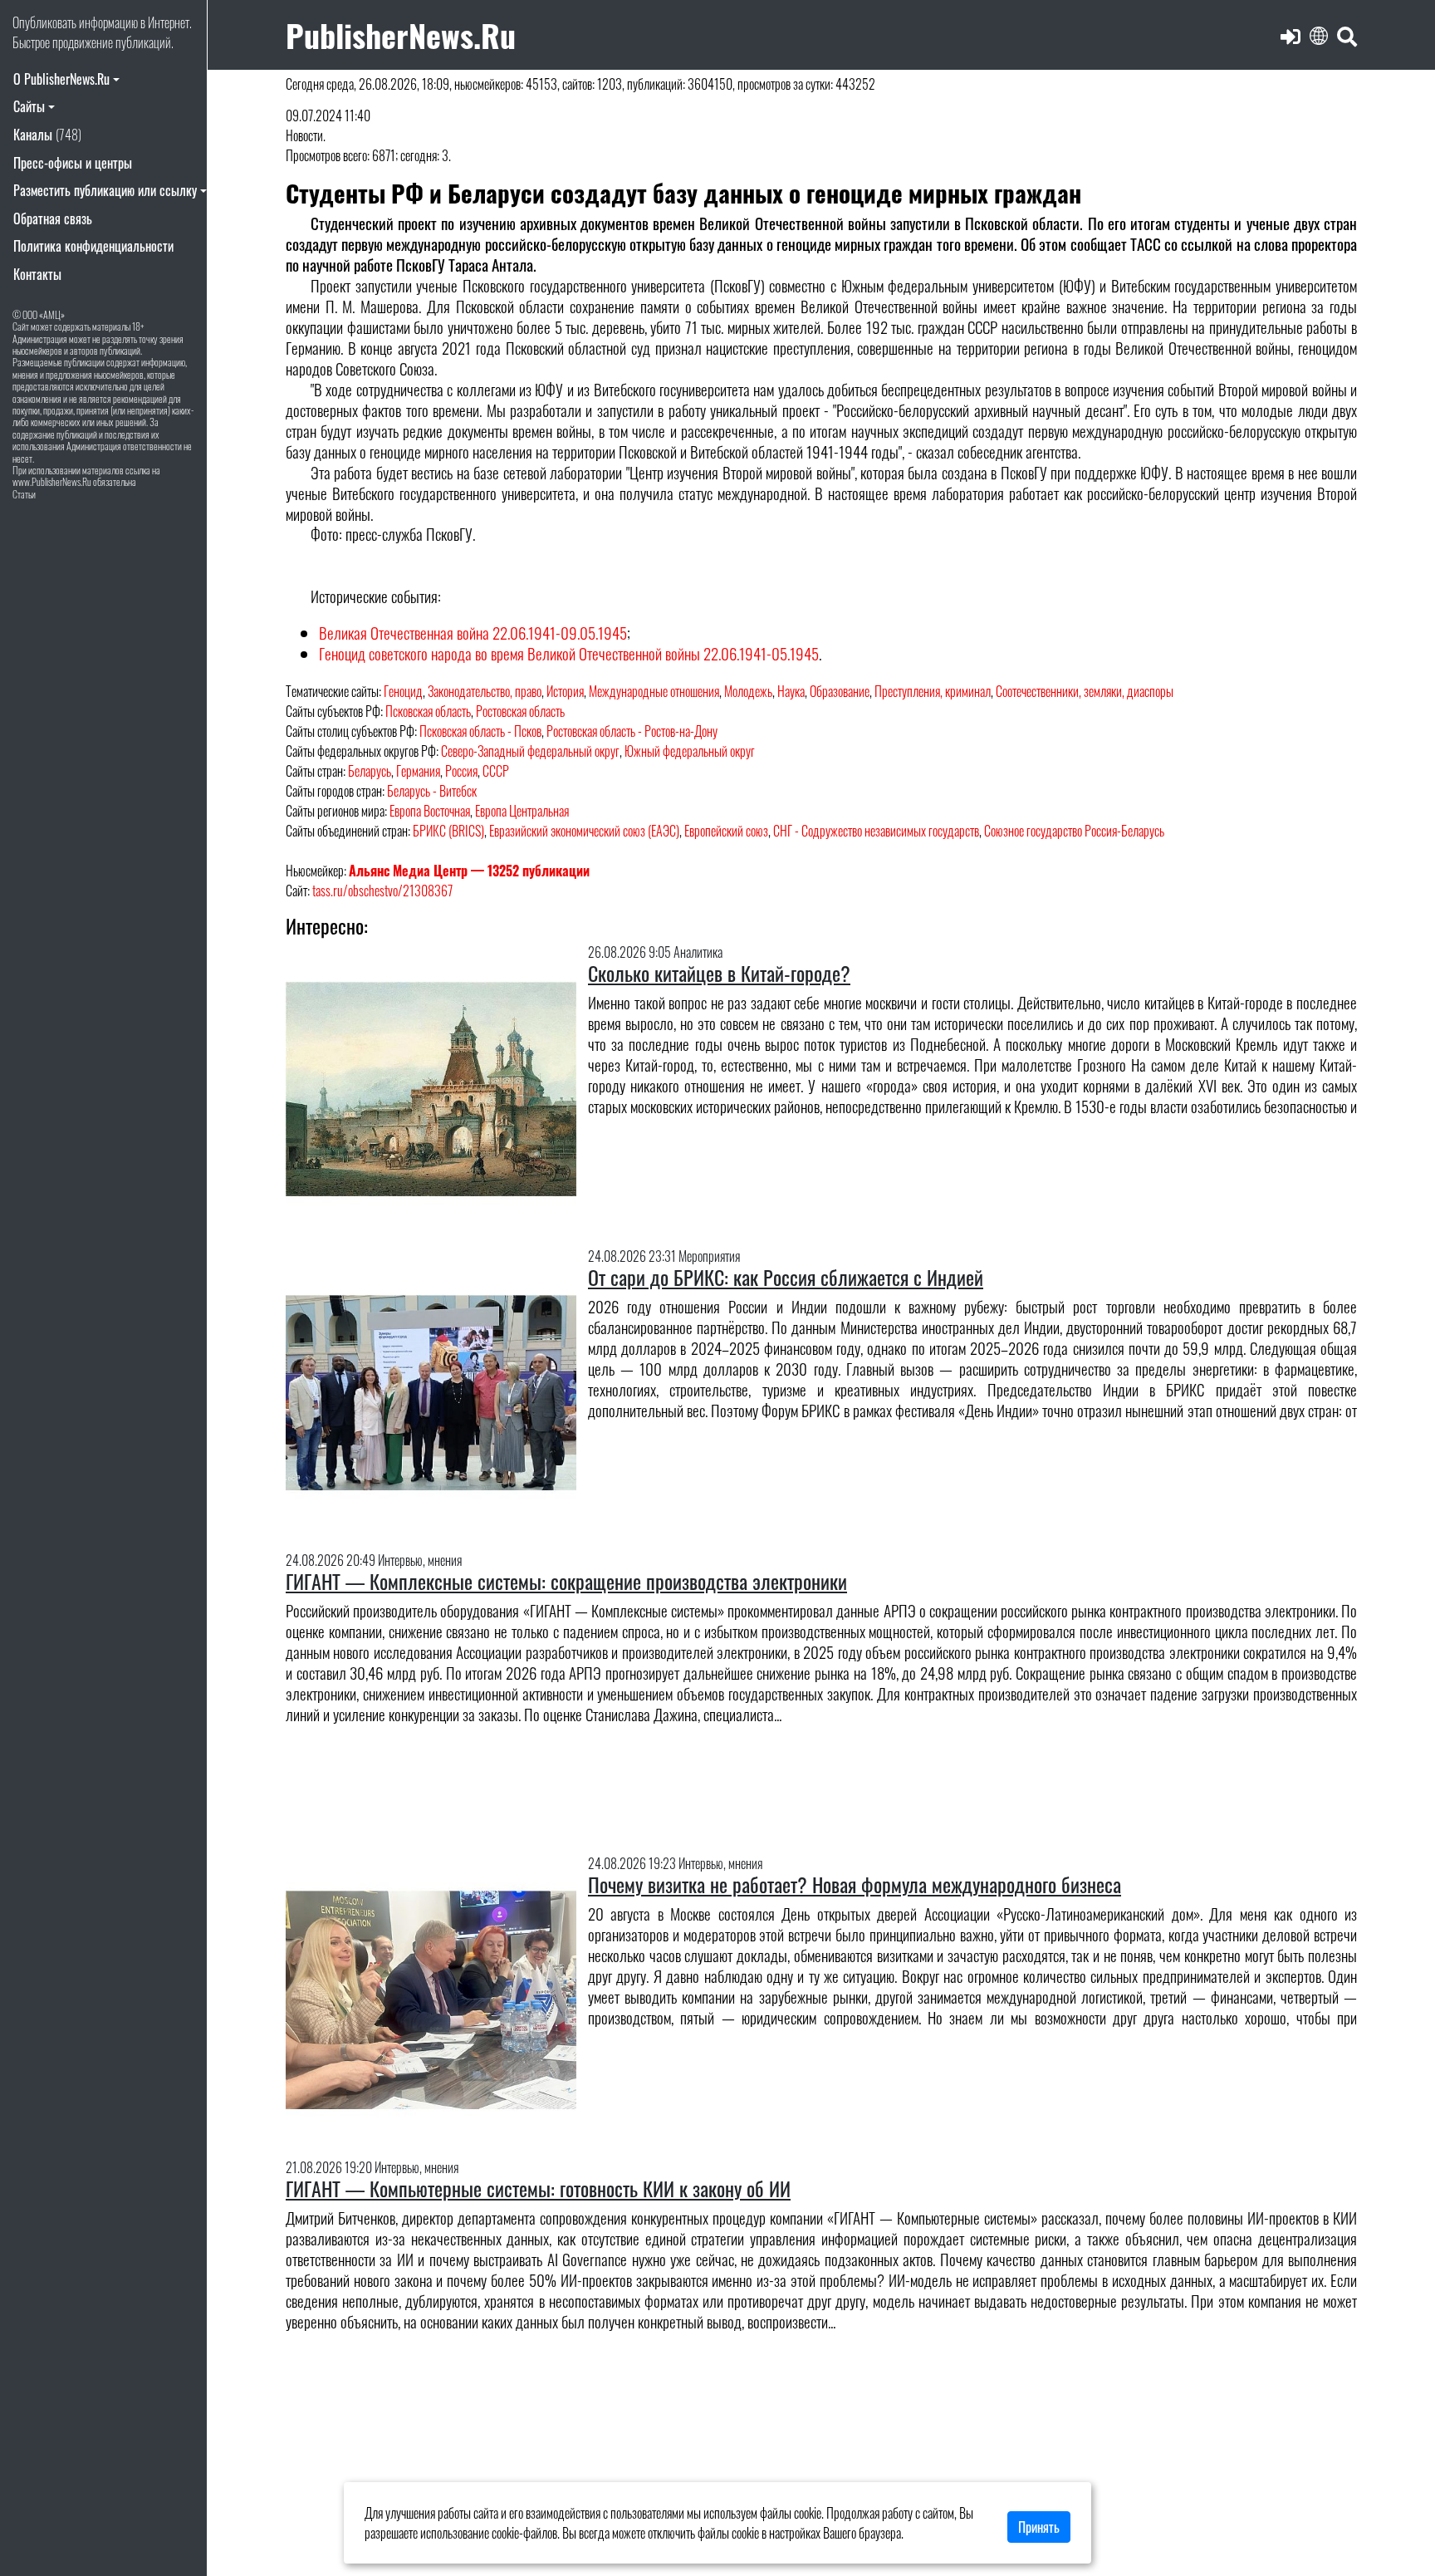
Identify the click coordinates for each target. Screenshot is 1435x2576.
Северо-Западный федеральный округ (530, 751)
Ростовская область (520, 711)
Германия (418, 771)
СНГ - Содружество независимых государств (876, 831)
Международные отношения (654, 691)
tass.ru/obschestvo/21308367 (382, 891)
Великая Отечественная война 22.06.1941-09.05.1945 (473, 633)
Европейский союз (726, 831)
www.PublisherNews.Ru (52, 481)
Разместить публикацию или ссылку (105, 190)
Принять (1039, 2527)
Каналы (47, 135)
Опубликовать (44, 22)
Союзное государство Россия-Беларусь (1074, 831)
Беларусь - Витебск (432, 791)
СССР (496, 771)
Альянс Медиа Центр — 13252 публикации (469, 871)
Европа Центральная (522, 811)
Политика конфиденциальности (93, 246)
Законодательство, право (485, 691)
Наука (791, 691)
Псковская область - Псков (480, 731)
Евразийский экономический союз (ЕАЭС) (584, 831)
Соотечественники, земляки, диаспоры (1085, 691)
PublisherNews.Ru (401, 34)
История (565, 691)
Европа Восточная (430, 811)
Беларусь (370, 771)
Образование (840, 691)
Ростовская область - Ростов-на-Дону (632, 731)
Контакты (37, 274)
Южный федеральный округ (690, 751)
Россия (461, 771)
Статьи (24, 494)
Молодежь (748, 691)
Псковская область (428, 711)
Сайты (29, 106)
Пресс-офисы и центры (73, 163)
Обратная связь (53, 218)
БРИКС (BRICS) (448, 831)
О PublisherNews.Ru (61, 79)
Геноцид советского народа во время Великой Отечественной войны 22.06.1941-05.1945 (569, 653)
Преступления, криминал (933, 691)
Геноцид (403, 691)
